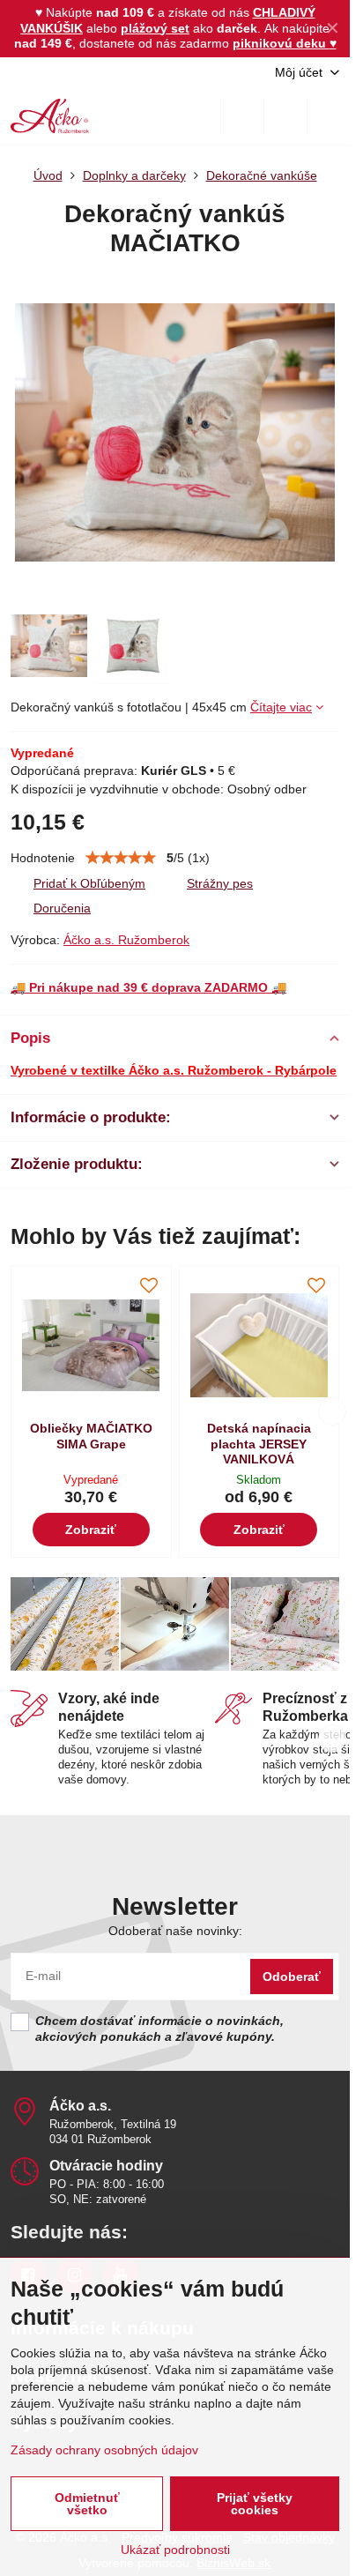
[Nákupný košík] (285, 116)
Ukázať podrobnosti (175, 2550)
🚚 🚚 (148, 987)
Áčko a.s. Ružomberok (126, 940)
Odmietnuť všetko (87, 2504)
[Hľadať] (242, 116)
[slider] (121, 858)
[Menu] (329, 116)
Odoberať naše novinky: (175, 1931)
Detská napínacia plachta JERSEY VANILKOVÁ (259, 1444)
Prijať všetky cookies (255, 2504)
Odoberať (292, 1977)
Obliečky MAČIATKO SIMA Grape (91, 1436)
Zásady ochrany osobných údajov (104, 2450)
